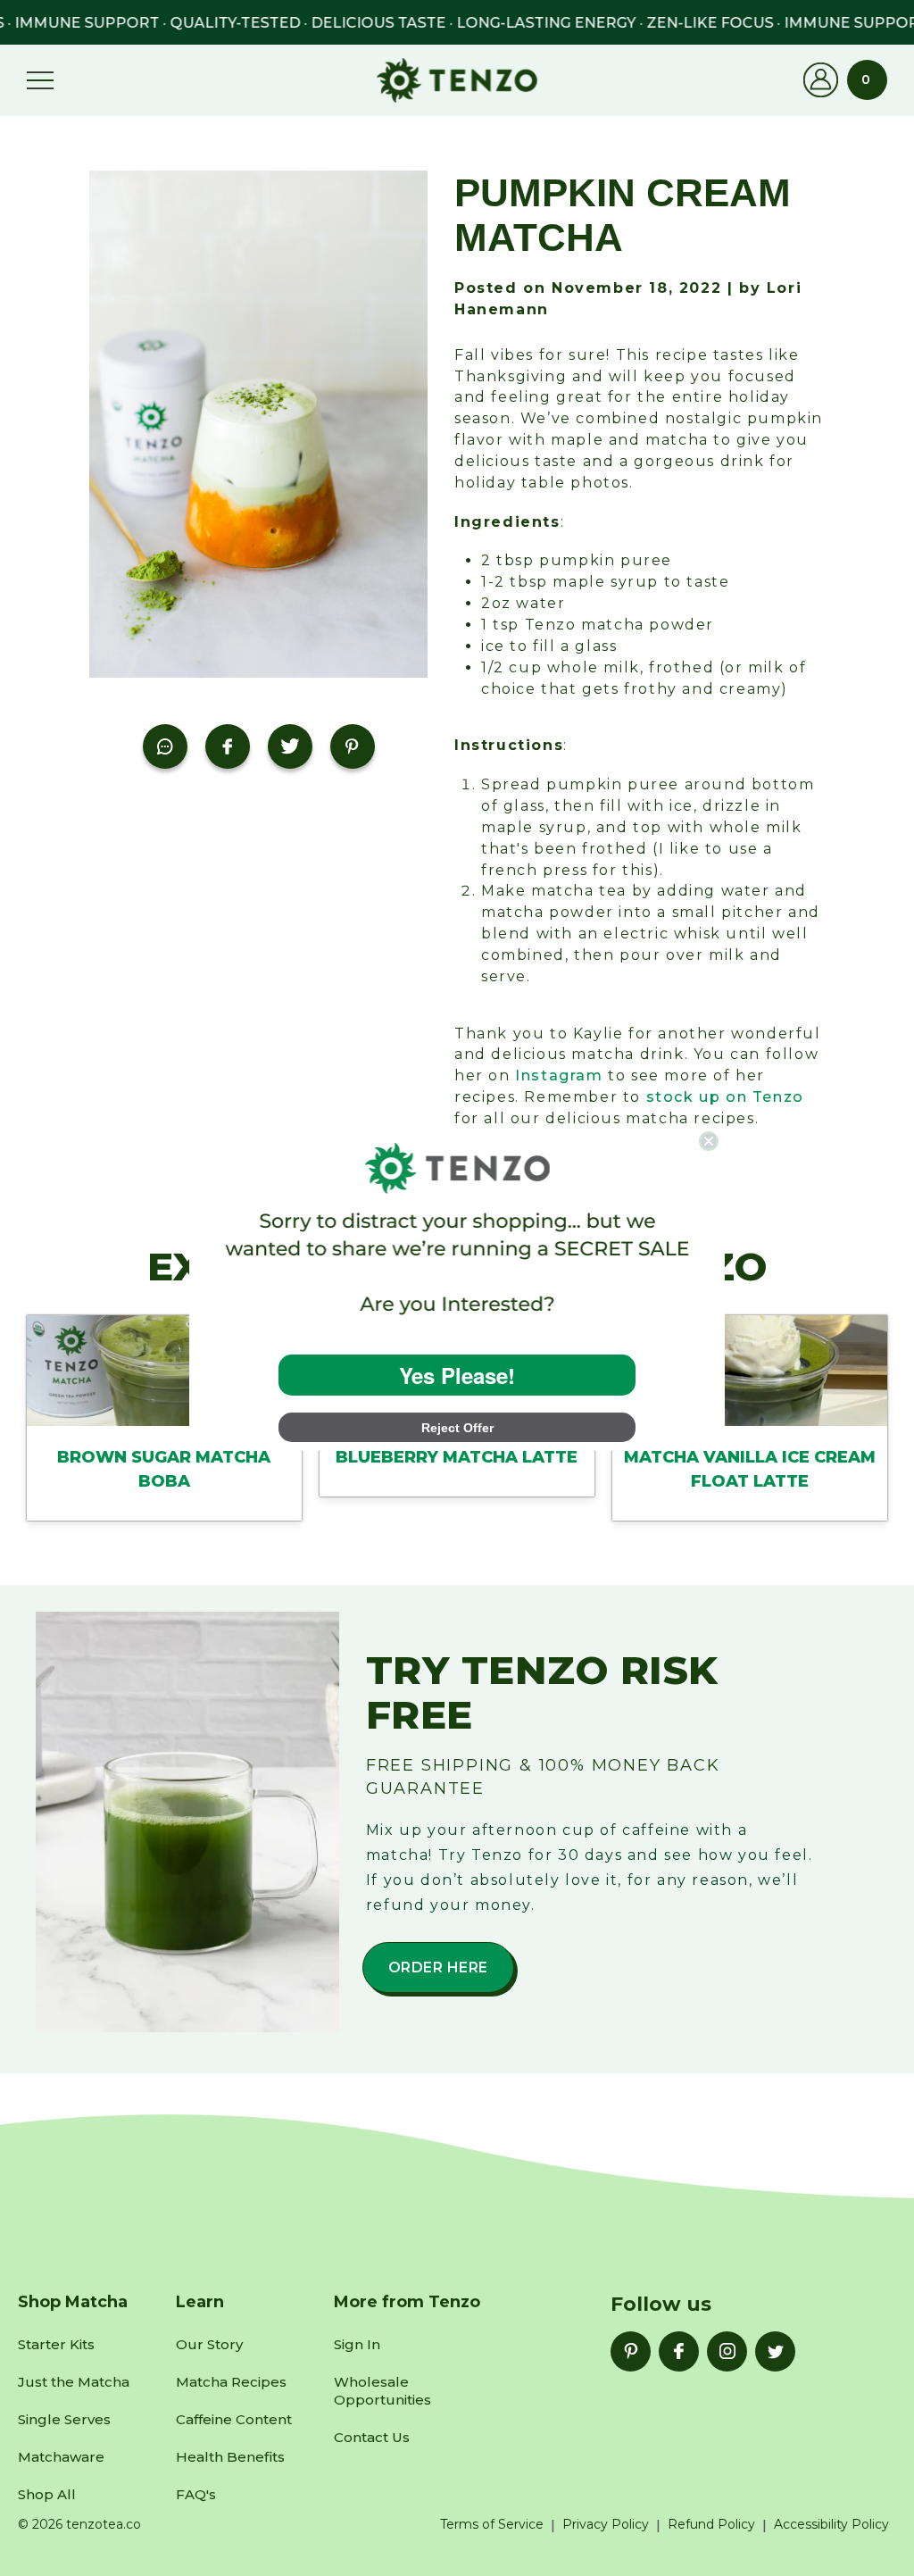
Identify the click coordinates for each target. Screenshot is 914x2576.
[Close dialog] (709, 1141)
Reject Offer (457, 1428)
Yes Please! (457, 1375)
